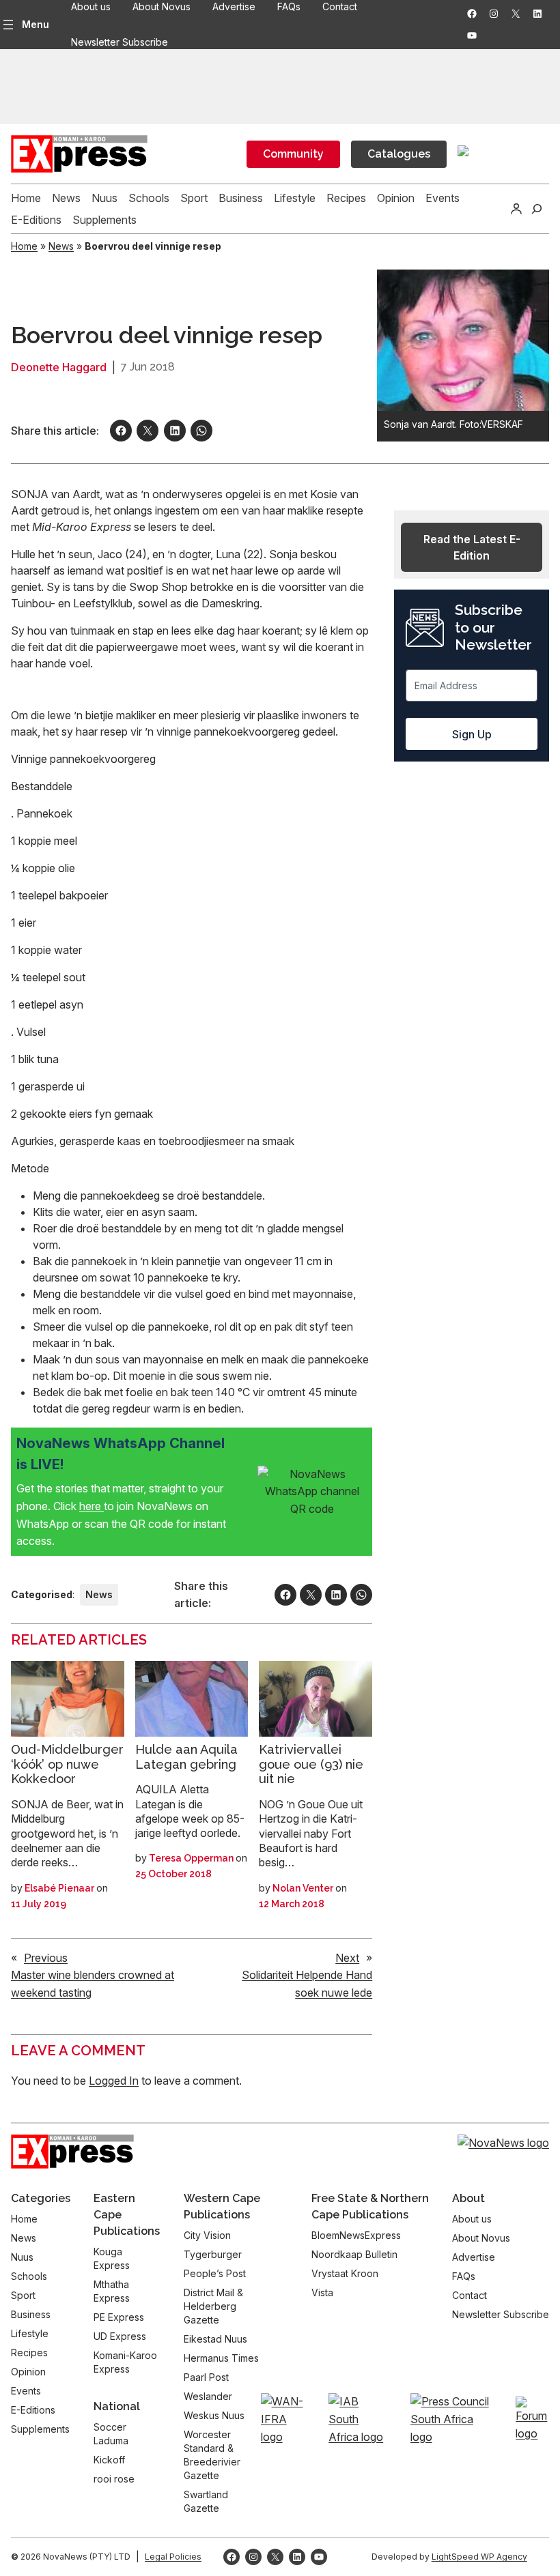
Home (24, 246)
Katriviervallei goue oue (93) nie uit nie (311, 1764)
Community (293, 154)
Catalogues (399, 154)
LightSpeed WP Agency (479, 2557)
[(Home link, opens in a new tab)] (72, 2152)
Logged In (114, 2081)
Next (347, 1958)
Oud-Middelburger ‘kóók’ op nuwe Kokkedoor (67, 1764)
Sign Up (472, 734)
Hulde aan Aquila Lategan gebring (186, 1757)
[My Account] (516, 209)
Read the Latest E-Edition (472, 547)
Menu (36, 24)
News (61, 246)
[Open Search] (537, 209)
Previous (46, 1958)
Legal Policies (173, 2557)
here (92, 1506)
